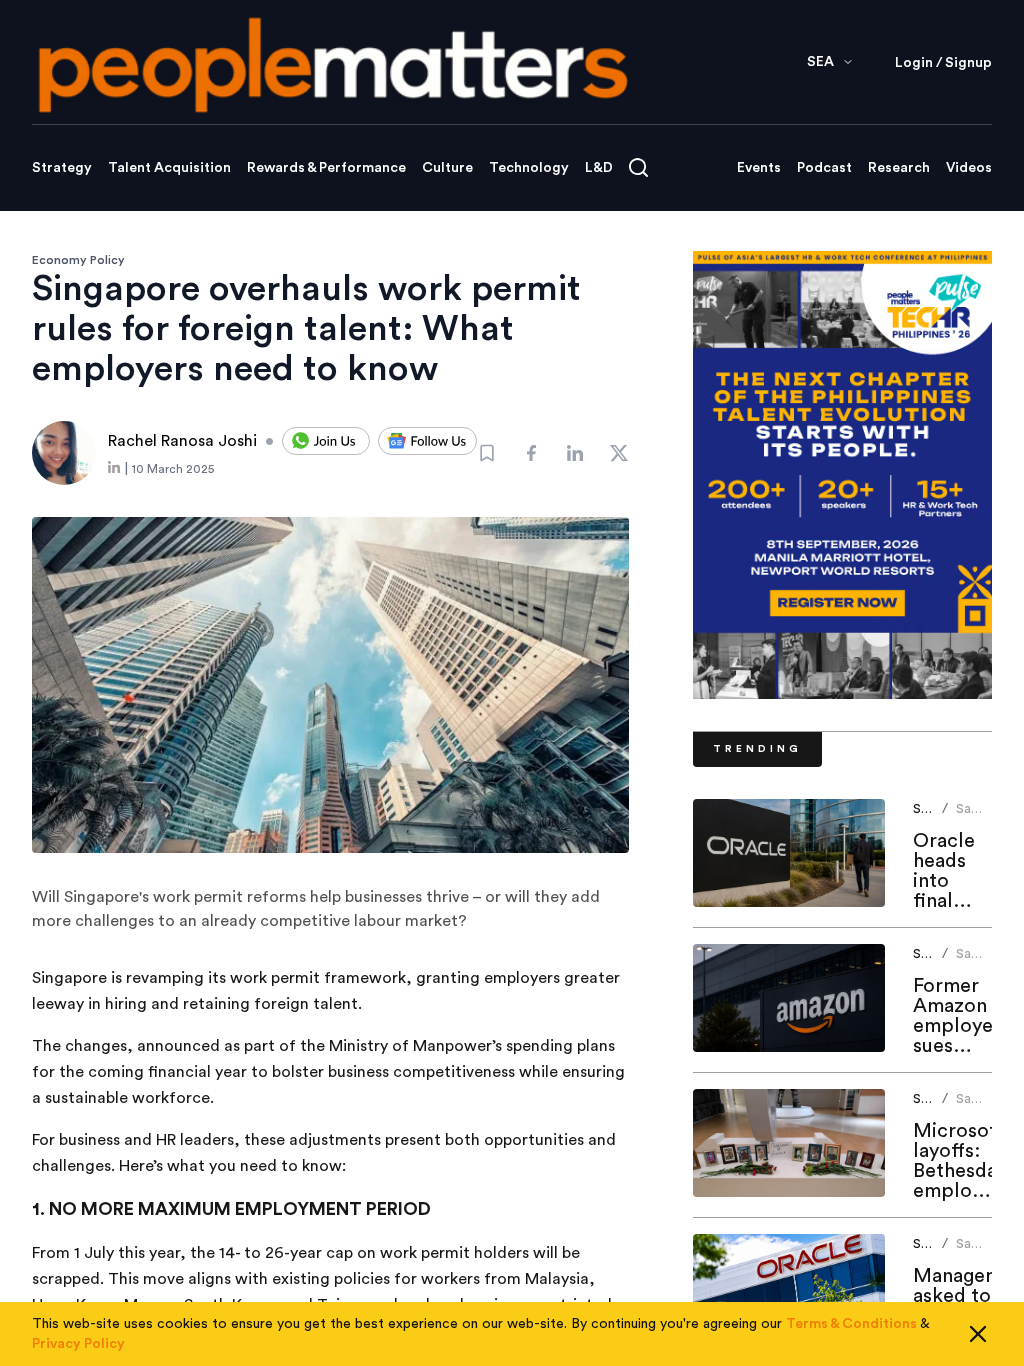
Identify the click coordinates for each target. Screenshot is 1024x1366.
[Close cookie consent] (978, 1334)
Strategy (62, 168)
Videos (969, 168)
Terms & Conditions (851, 1324)
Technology (529, 168)
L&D (599, 168)
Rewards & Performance (326, 168)
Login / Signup (943, 63)
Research (899, 168)
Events (759, 168)
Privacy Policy (78, 1344)
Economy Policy (78, 260)
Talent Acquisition (169, 168)
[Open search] (638, 167)
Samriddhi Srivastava (987, 816)
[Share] (531, 453)
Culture (447, 168)
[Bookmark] (487, 453)
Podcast (824, 168)
